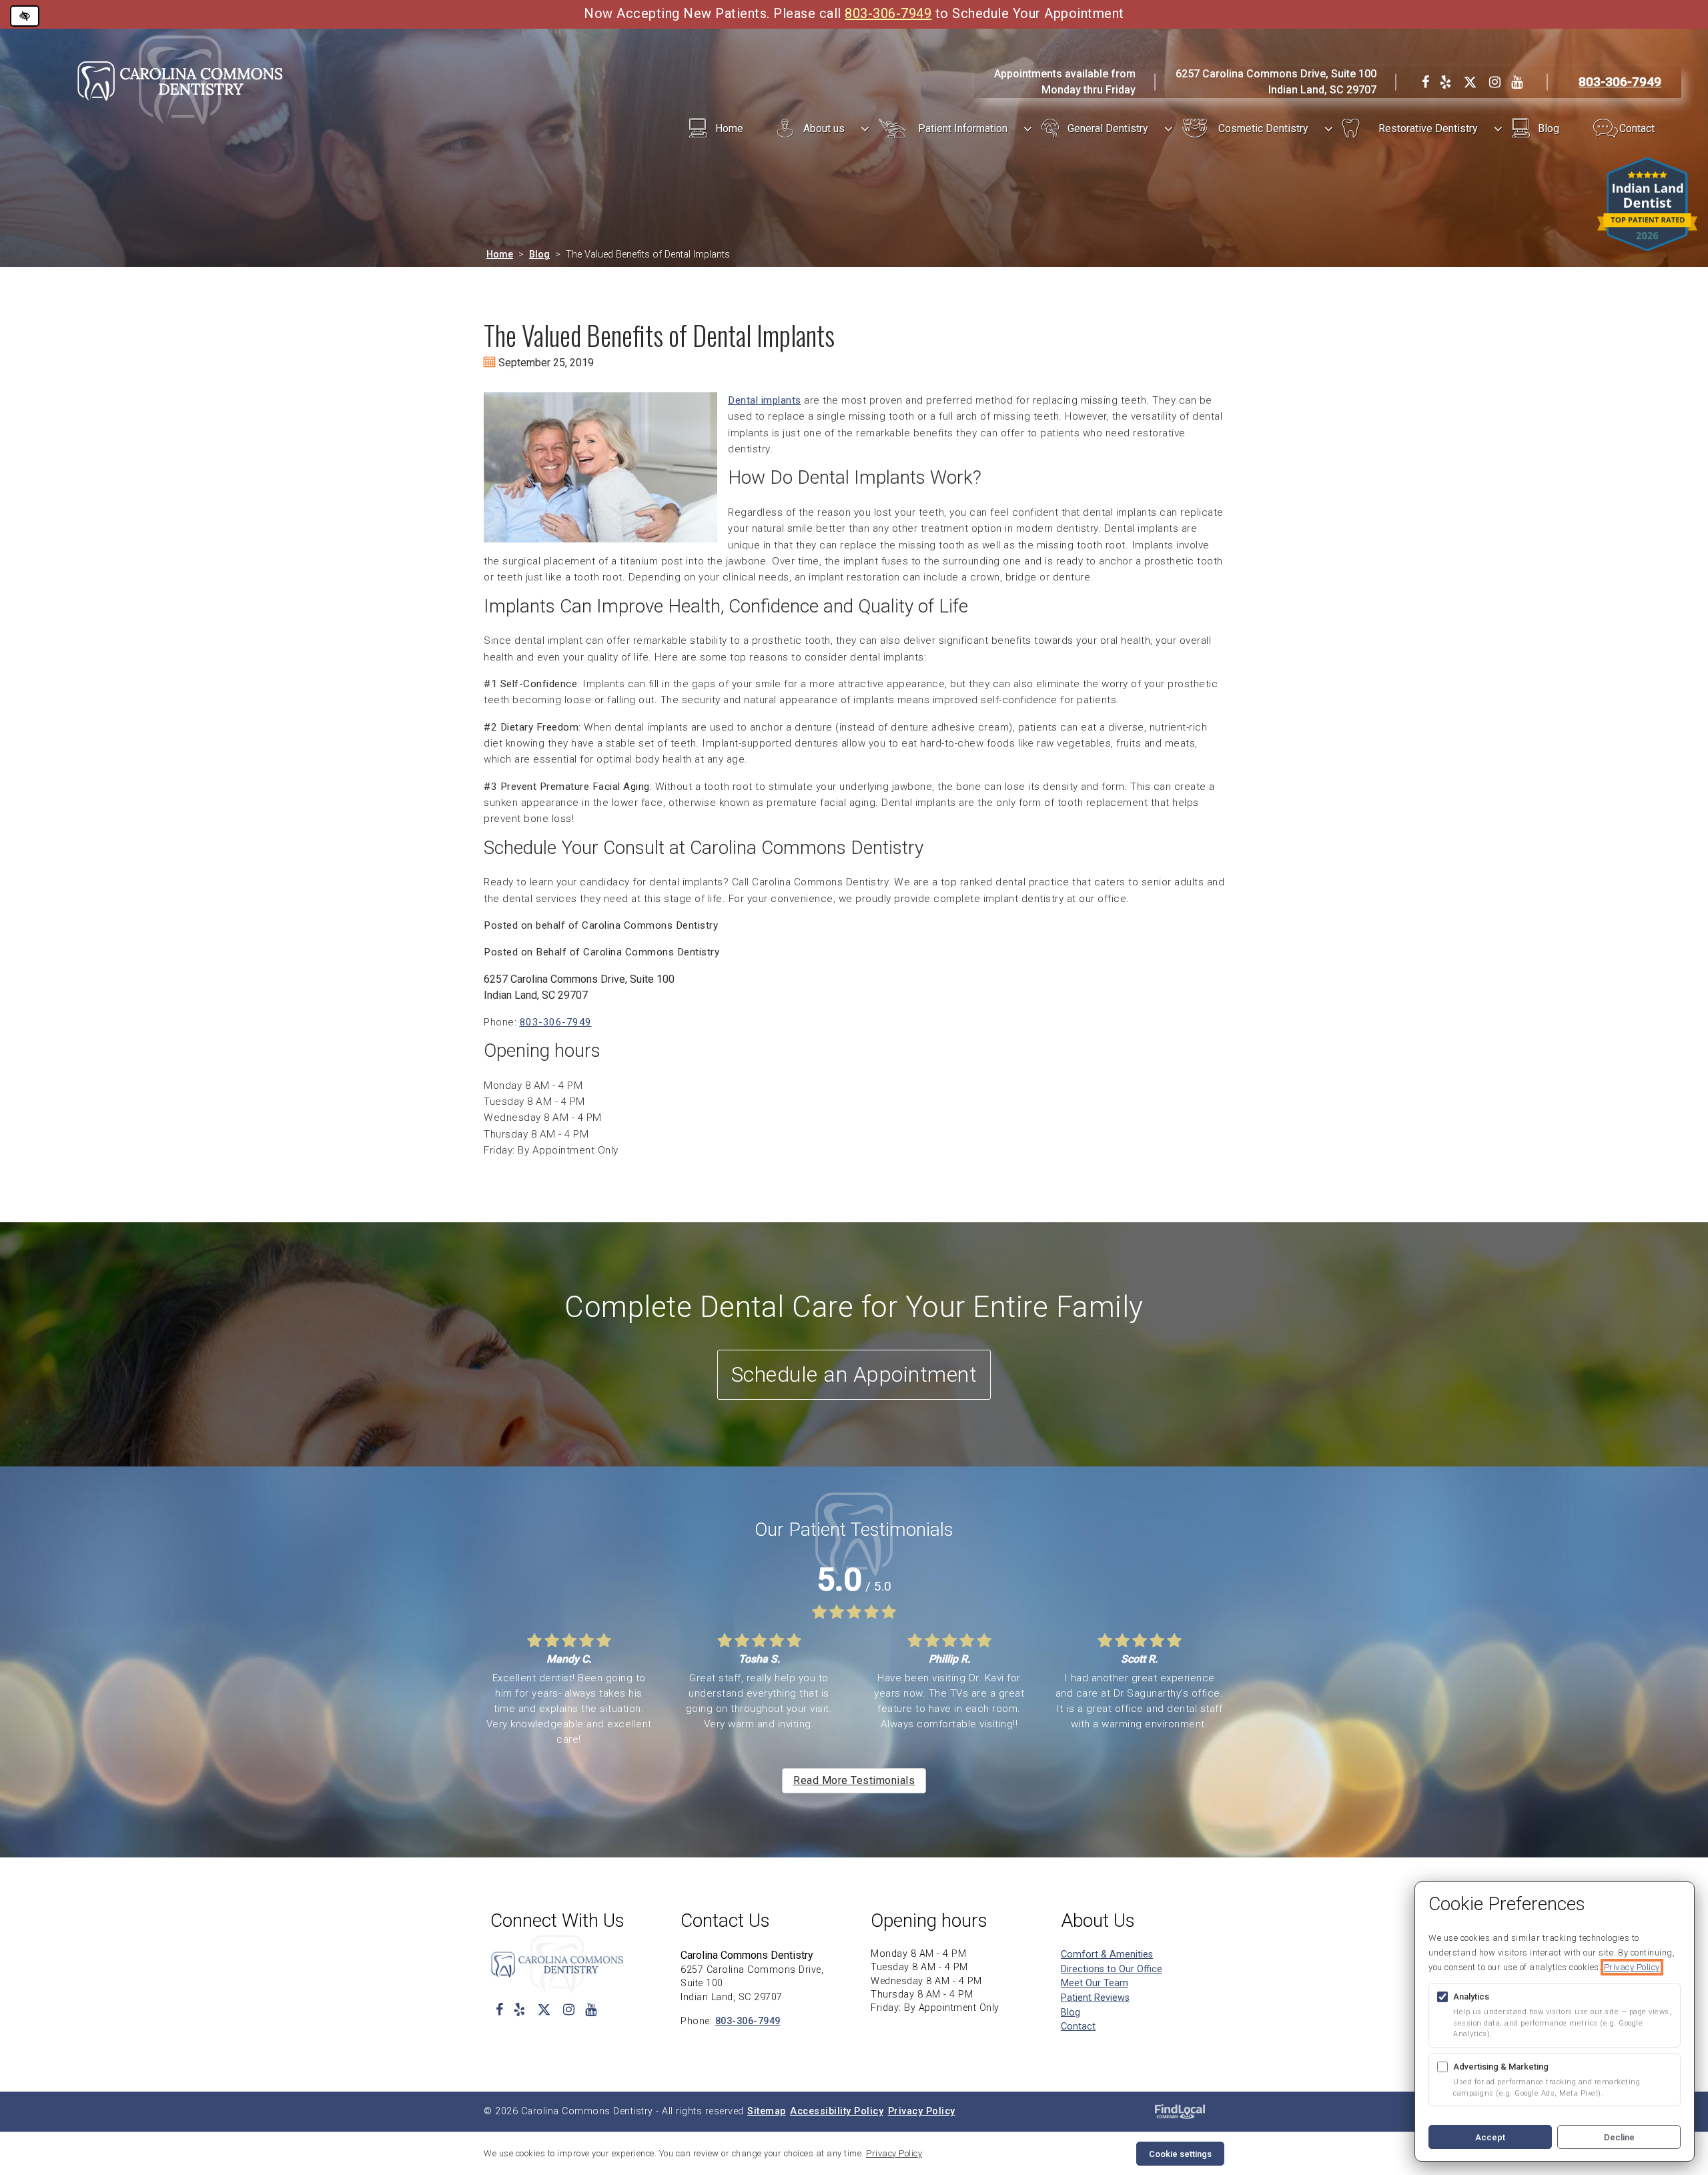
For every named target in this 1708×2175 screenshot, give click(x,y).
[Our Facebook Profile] (1425, 82)
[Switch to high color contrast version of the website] (25, 16)
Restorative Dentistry (1428, 128)
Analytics (1471, 1997)
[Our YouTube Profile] (1517, 82)
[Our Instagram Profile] (1495, 82)
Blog (1549, 128)
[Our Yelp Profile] (1445, 82)
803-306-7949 (888, 13)
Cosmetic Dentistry (1263, 128)
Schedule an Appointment (854, 1374)
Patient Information (963, 128)
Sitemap (767, 2111)
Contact (1637, 128)
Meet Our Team (1095, 1983)
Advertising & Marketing (1501, 2067)
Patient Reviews (1095, 1998)
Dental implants (765, 400)
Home (729, 128)
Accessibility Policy (837, 2111)
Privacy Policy (922, 2111)
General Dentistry (1108, 128)
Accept (1490, 2137)
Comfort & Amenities (1107, 1954)
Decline (1619, 2137)
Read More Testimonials (854, 1780)
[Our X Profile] (1470, 82)
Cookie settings (1180, 2154)
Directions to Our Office (1112, 1969)
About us (824, 128)
